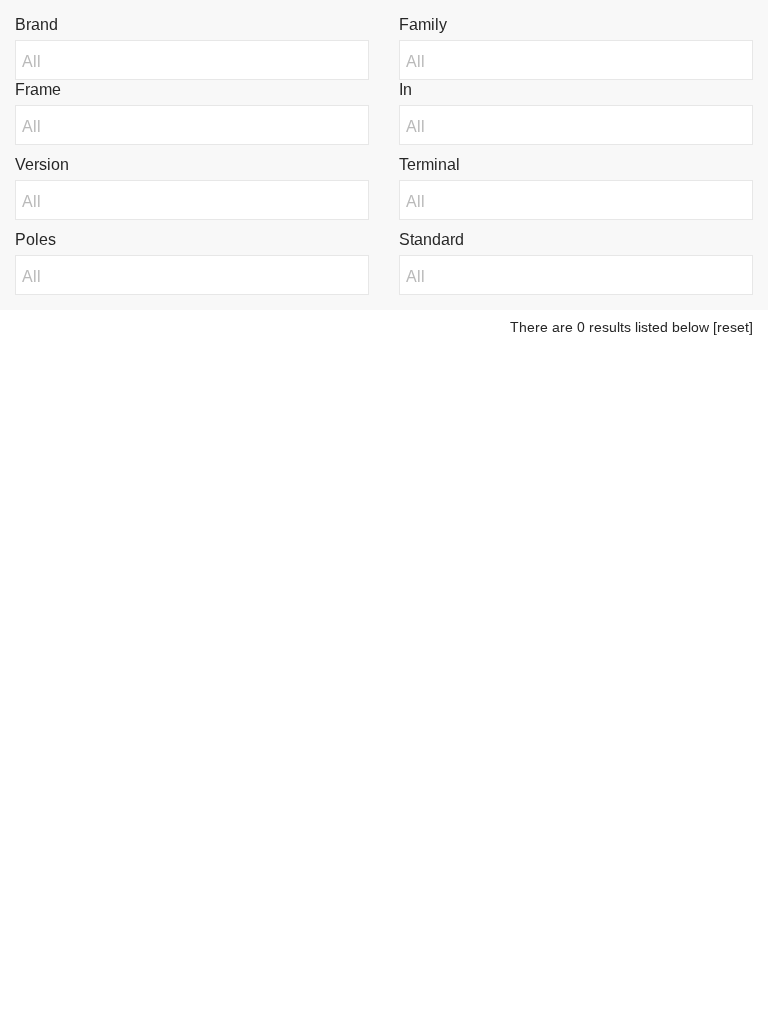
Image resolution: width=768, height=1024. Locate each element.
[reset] (733, 327)
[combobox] (187, 62)
